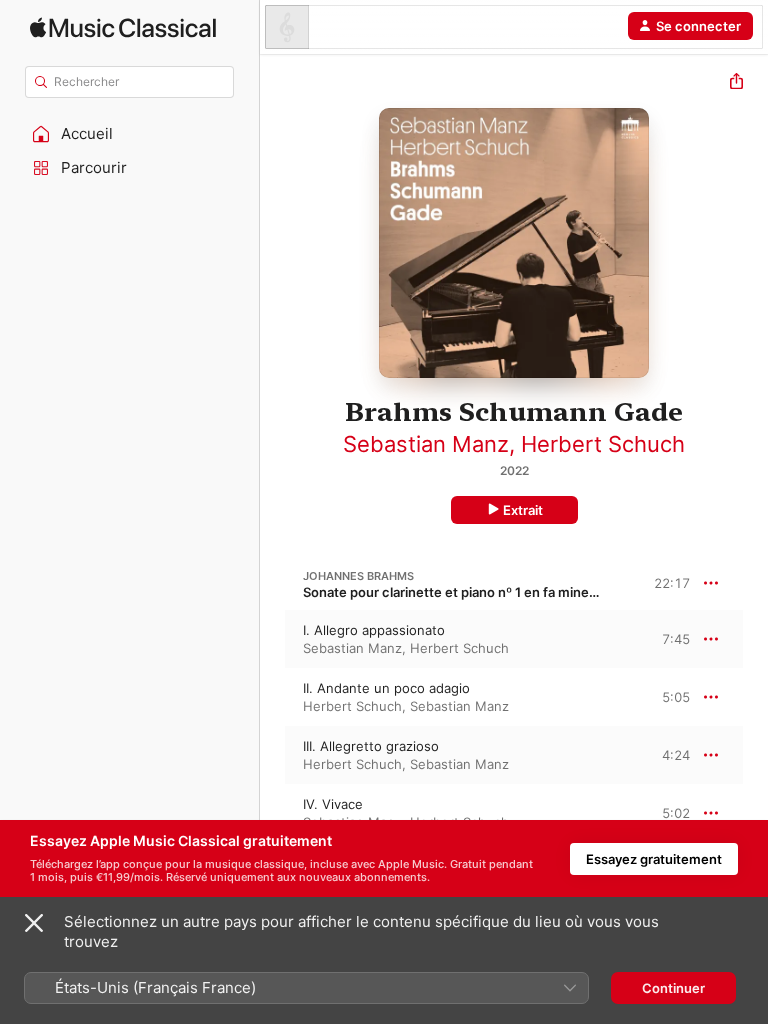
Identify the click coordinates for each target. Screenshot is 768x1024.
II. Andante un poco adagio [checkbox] (386, 688)
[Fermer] (34, 923)
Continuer (673, 988)
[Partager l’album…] (736, 83)
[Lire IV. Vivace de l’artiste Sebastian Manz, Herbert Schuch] (273, 813)
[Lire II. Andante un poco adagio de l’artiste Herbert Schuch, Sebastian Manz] (273, 697)
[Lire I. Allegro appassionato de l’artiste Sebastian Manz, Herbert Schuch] (273, 639)
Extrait (523, 510)
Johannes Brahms (358, 576)
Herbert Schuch (603, 444)
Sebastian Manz (426, 444)
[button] (130, 134)
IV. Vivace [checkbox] (333, 804)
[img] (123, 27)
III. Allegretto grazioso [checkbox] (371, 746)
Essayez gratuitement (654, 859)
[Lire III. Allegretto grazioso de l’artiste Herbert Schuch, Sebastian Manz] (273, 755)
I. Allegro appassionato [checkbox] (374, 630)
